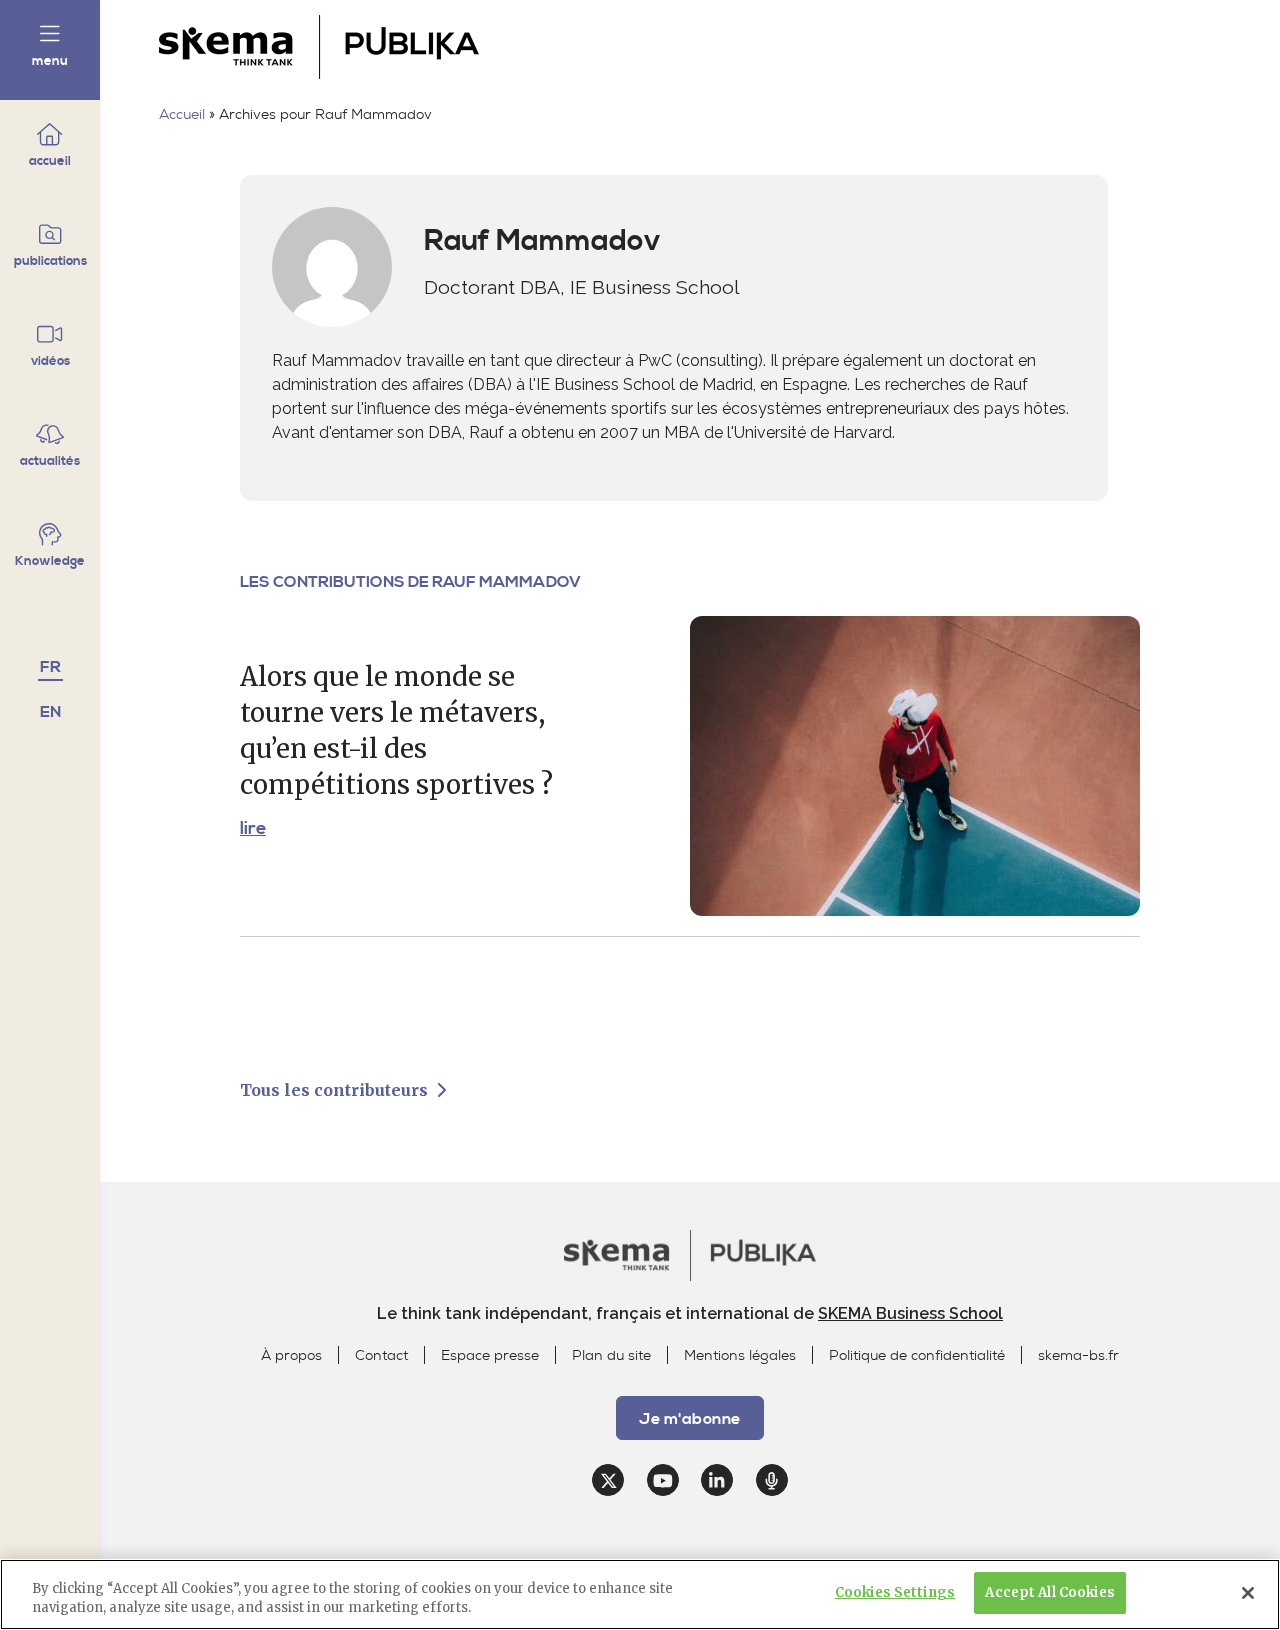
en (50, 712)
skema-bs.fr (1078, 1355)
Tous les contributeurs (336, 1090)
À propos (291, 1355)
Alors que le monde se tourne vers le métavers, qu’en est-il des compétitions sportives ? (396, 731)
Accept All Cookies (1049, 1592)
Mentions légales (740, 1355)
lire (253, 829)
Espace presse (490, 1355)
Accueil (182, 114)
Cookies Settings (895, 1592)
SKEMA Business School (910, 1313)
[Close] (1248, 1593)
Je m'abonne (1147, 43)
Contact (381, 1355)
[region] (640, 1594)
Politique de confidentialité (917, 1355)
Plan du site (611, 1355)
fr (50, 667)
